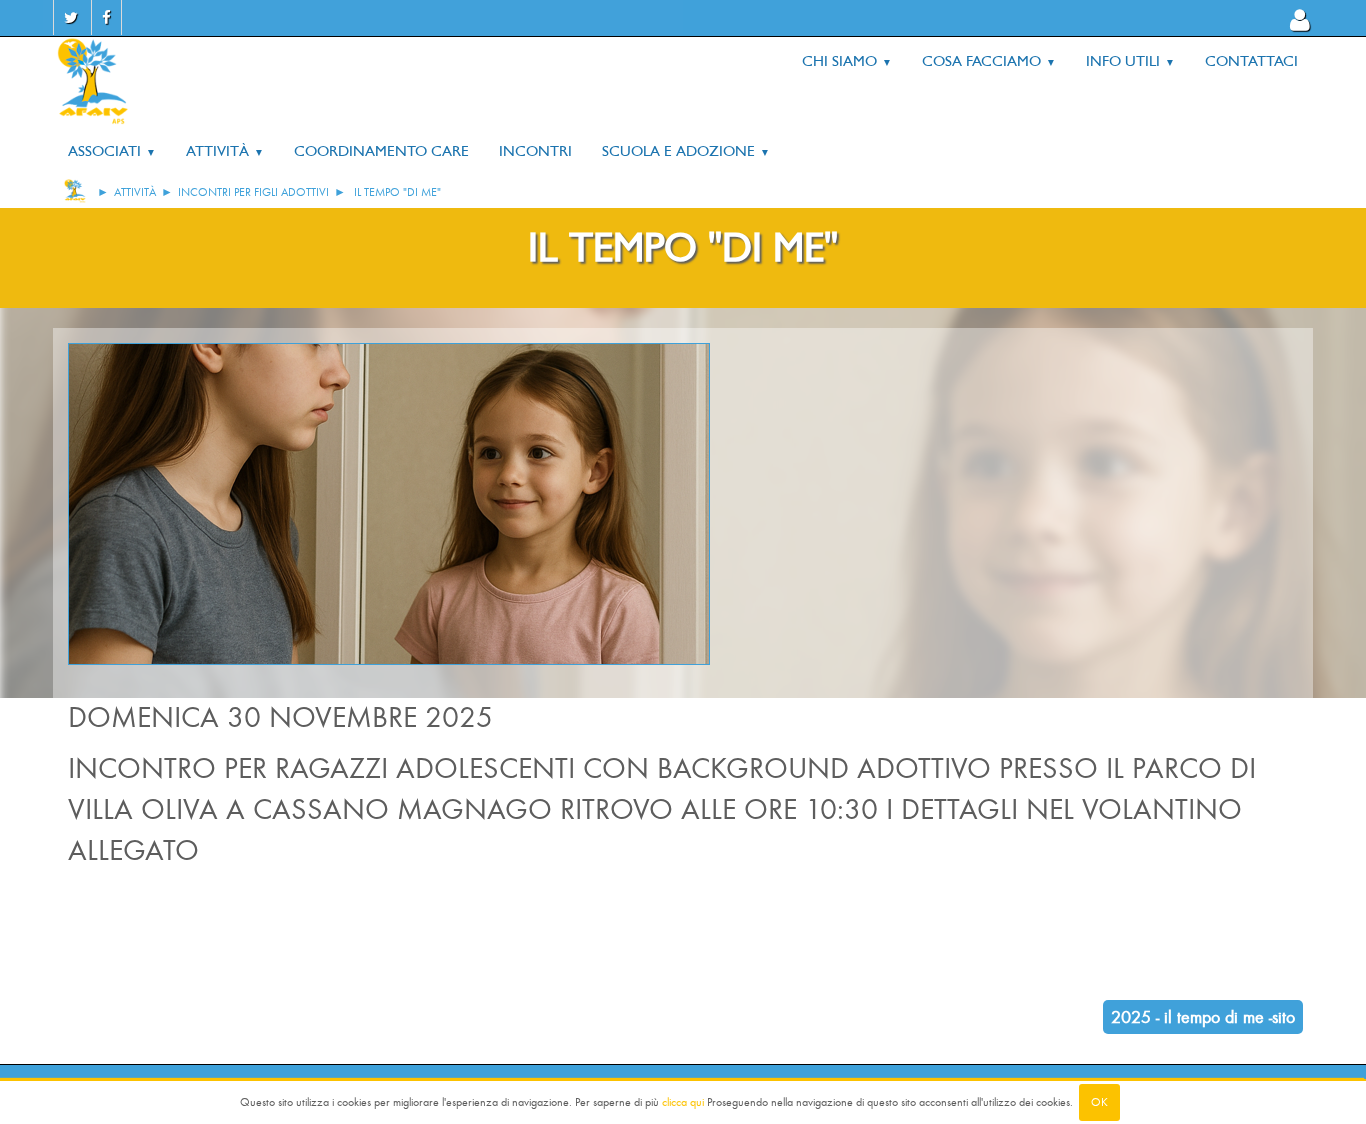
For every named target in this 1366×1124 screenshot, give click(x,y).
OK (1099, 1102)
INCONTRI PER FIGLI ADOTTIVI (253, 192)
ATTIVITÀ (135, 192)
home (75, 191)
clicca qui (683, 1102)
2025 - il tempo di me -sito (1203, 1017)
